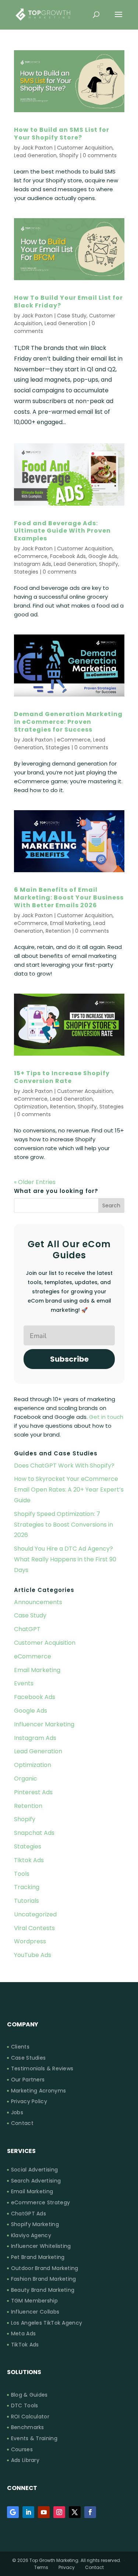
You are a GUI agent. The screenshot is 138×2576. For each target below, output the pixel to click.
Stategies (26, 572)
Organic (26, 1779)
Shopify (69, 155)
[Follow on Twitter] (75, 2512)
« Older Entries (35, 1182)
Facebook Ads (68, 556)
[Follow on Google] (13, 2512)
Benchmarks (28, 2427)
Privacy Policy (29, 2102)
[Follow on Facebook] (90, 2512)
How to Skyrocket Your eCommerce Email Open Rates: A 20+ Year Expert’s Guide (69, 1490)
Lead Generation (35, 155)
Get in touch (106, 1417)
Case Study (72, 316)
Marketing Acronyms (38, 2091)
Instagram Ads (33, 564)
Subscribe (69, 1359)
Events (24, 1683)
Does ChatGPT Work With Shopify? (64, 1466)
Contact (22, 2123)
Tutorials (26, 1901)
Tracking (27, 1887)
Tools (22, 1874)
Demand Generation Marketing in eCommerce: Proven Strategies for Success (68, 722)
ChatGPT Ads (29, 2214)
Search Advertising (36, 2181)
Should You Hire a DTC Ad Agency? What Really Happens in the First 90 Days (65, 1559)
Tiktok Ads (29, 1860)
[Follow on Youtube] (44, 2512)
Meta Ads (23, 2334)
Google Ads (103, 556)
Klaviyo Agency (31, 2235)
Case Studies (29, 2058)
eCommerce (31, 556)
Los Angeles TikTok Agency (47, 2323)
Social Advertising (34, 2170)
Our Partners (28, 2080)
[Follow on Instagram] (59, 2512)
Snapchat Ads (34, 1833)
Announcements (38, 1602)
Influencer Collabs (35, 2312)
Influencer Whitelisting (41, 2246)
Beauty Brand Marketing (43, 2290)
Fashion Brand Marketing (44, 2279)
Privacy (67, 2567)
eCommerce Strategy (40, 2203)
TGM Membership (34, 2301)
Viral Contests (34, 1928)
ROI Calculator (30, 2417)
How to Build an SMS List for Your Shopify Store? (62, 134)
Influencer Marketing (44, 1724)
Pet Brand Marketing (38, 2257)
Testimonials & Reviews (42, 2069)
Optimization (31, 1107)
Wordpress (30, 1941)
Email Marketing (70, 923)
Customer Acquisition (85, 148)
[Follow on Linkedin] (28, 2512)
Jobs (17, 2113)
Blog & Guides (29, 2395)
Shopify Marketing (35, 2224)
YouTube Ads (33, 1955)
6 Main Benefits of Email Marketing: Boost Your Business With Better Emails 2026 (69, 897)
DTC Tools (25, 2406)
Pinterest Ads (33, 1792)
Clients (20, 2047)
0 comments (100, 155)
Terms (41, 2567)
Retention (58, 931)
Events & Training (34, 2439)
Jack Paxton (37, 148)
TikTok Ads (25, 2345)
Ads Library (25, 2460)
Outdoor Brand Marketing (45, 2268)
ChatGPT (27, 1629)
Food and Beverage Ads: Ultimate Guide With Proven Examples (62, 531)
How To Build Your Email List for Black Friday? (68, 302)
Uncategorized (35, 1914)
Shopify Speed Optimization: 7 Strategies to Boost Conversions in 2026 (63, 1525)
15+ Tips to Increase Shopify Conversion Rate (62, 1077)
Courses (22, 2450)
